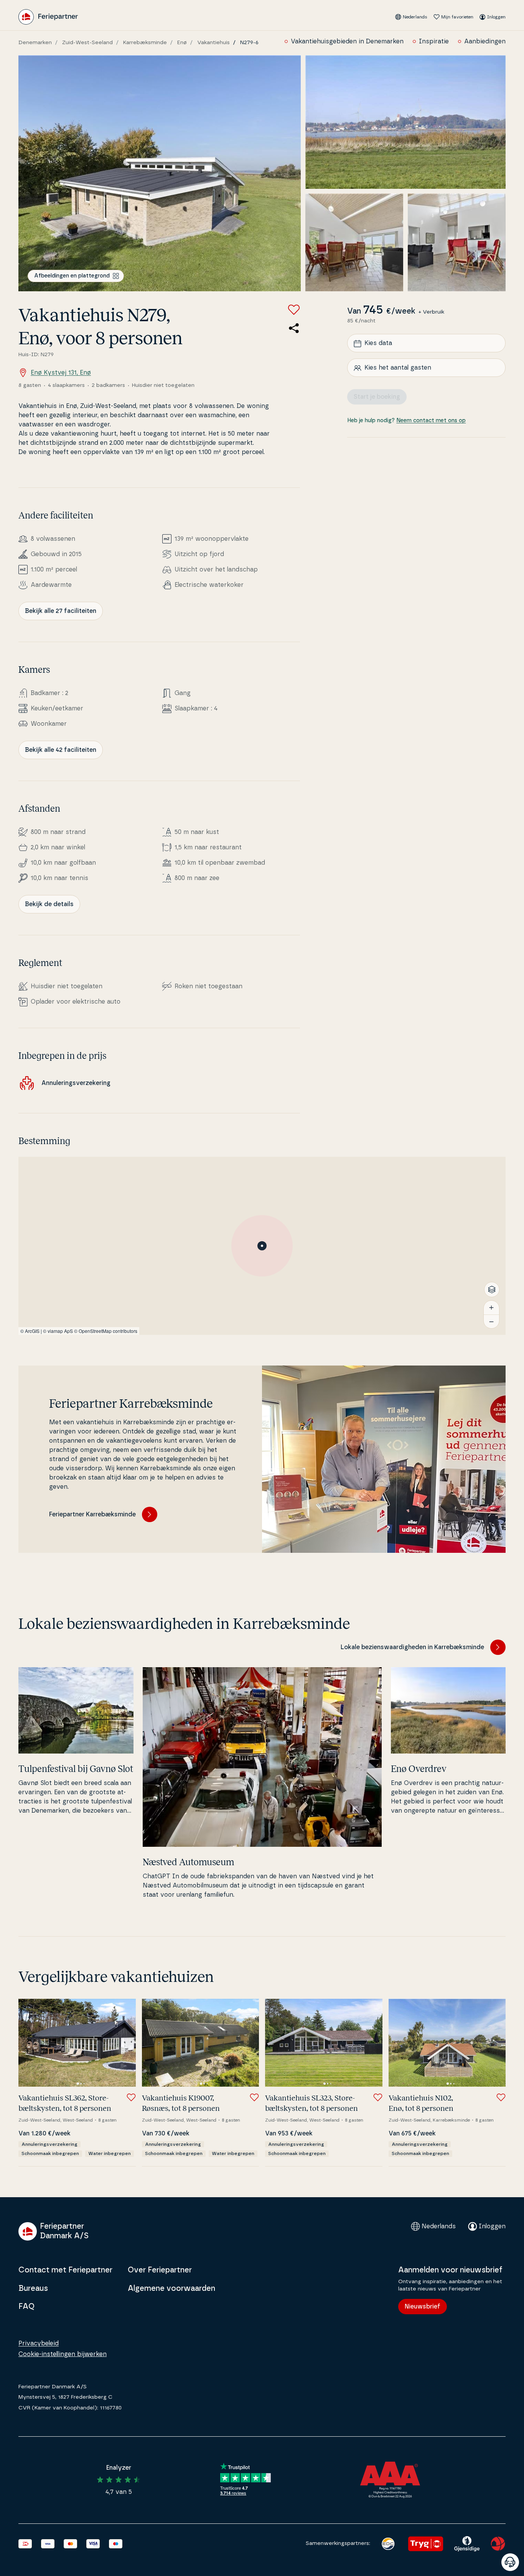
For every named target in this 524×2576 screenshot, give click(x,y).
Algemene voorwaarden (171, 2289)
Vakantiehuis (213, 43)
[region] (262, 1246)
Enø (182, 43)
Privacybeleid (39, 2343)
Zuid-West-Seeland (87, 43)
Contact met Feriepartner (65, 2270)
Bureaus (33, 2289)
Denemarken (35, 43)
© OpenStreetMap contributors (106, 1331)
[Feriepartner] (48, 17)
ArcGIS (32, 1331)
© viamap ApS (58, 1331)
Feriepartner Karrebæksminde (92, 1514)
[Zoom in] (491, 1308)
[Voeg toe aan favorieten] (294, 310)
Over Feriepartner (160, 2270)
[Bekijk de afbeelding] (160, 173)
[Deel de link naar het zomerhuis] (294, 328)
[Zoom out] (491, 1321)
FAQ (26, 2307)
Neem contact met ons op (431, 421)
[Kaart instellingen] (492, 1290)
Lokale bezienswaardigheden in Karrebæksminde (412, 1647)
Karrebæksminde (145, 43)
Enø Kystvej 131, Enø (61, 373)
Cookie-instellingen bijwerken (63, 2354)
